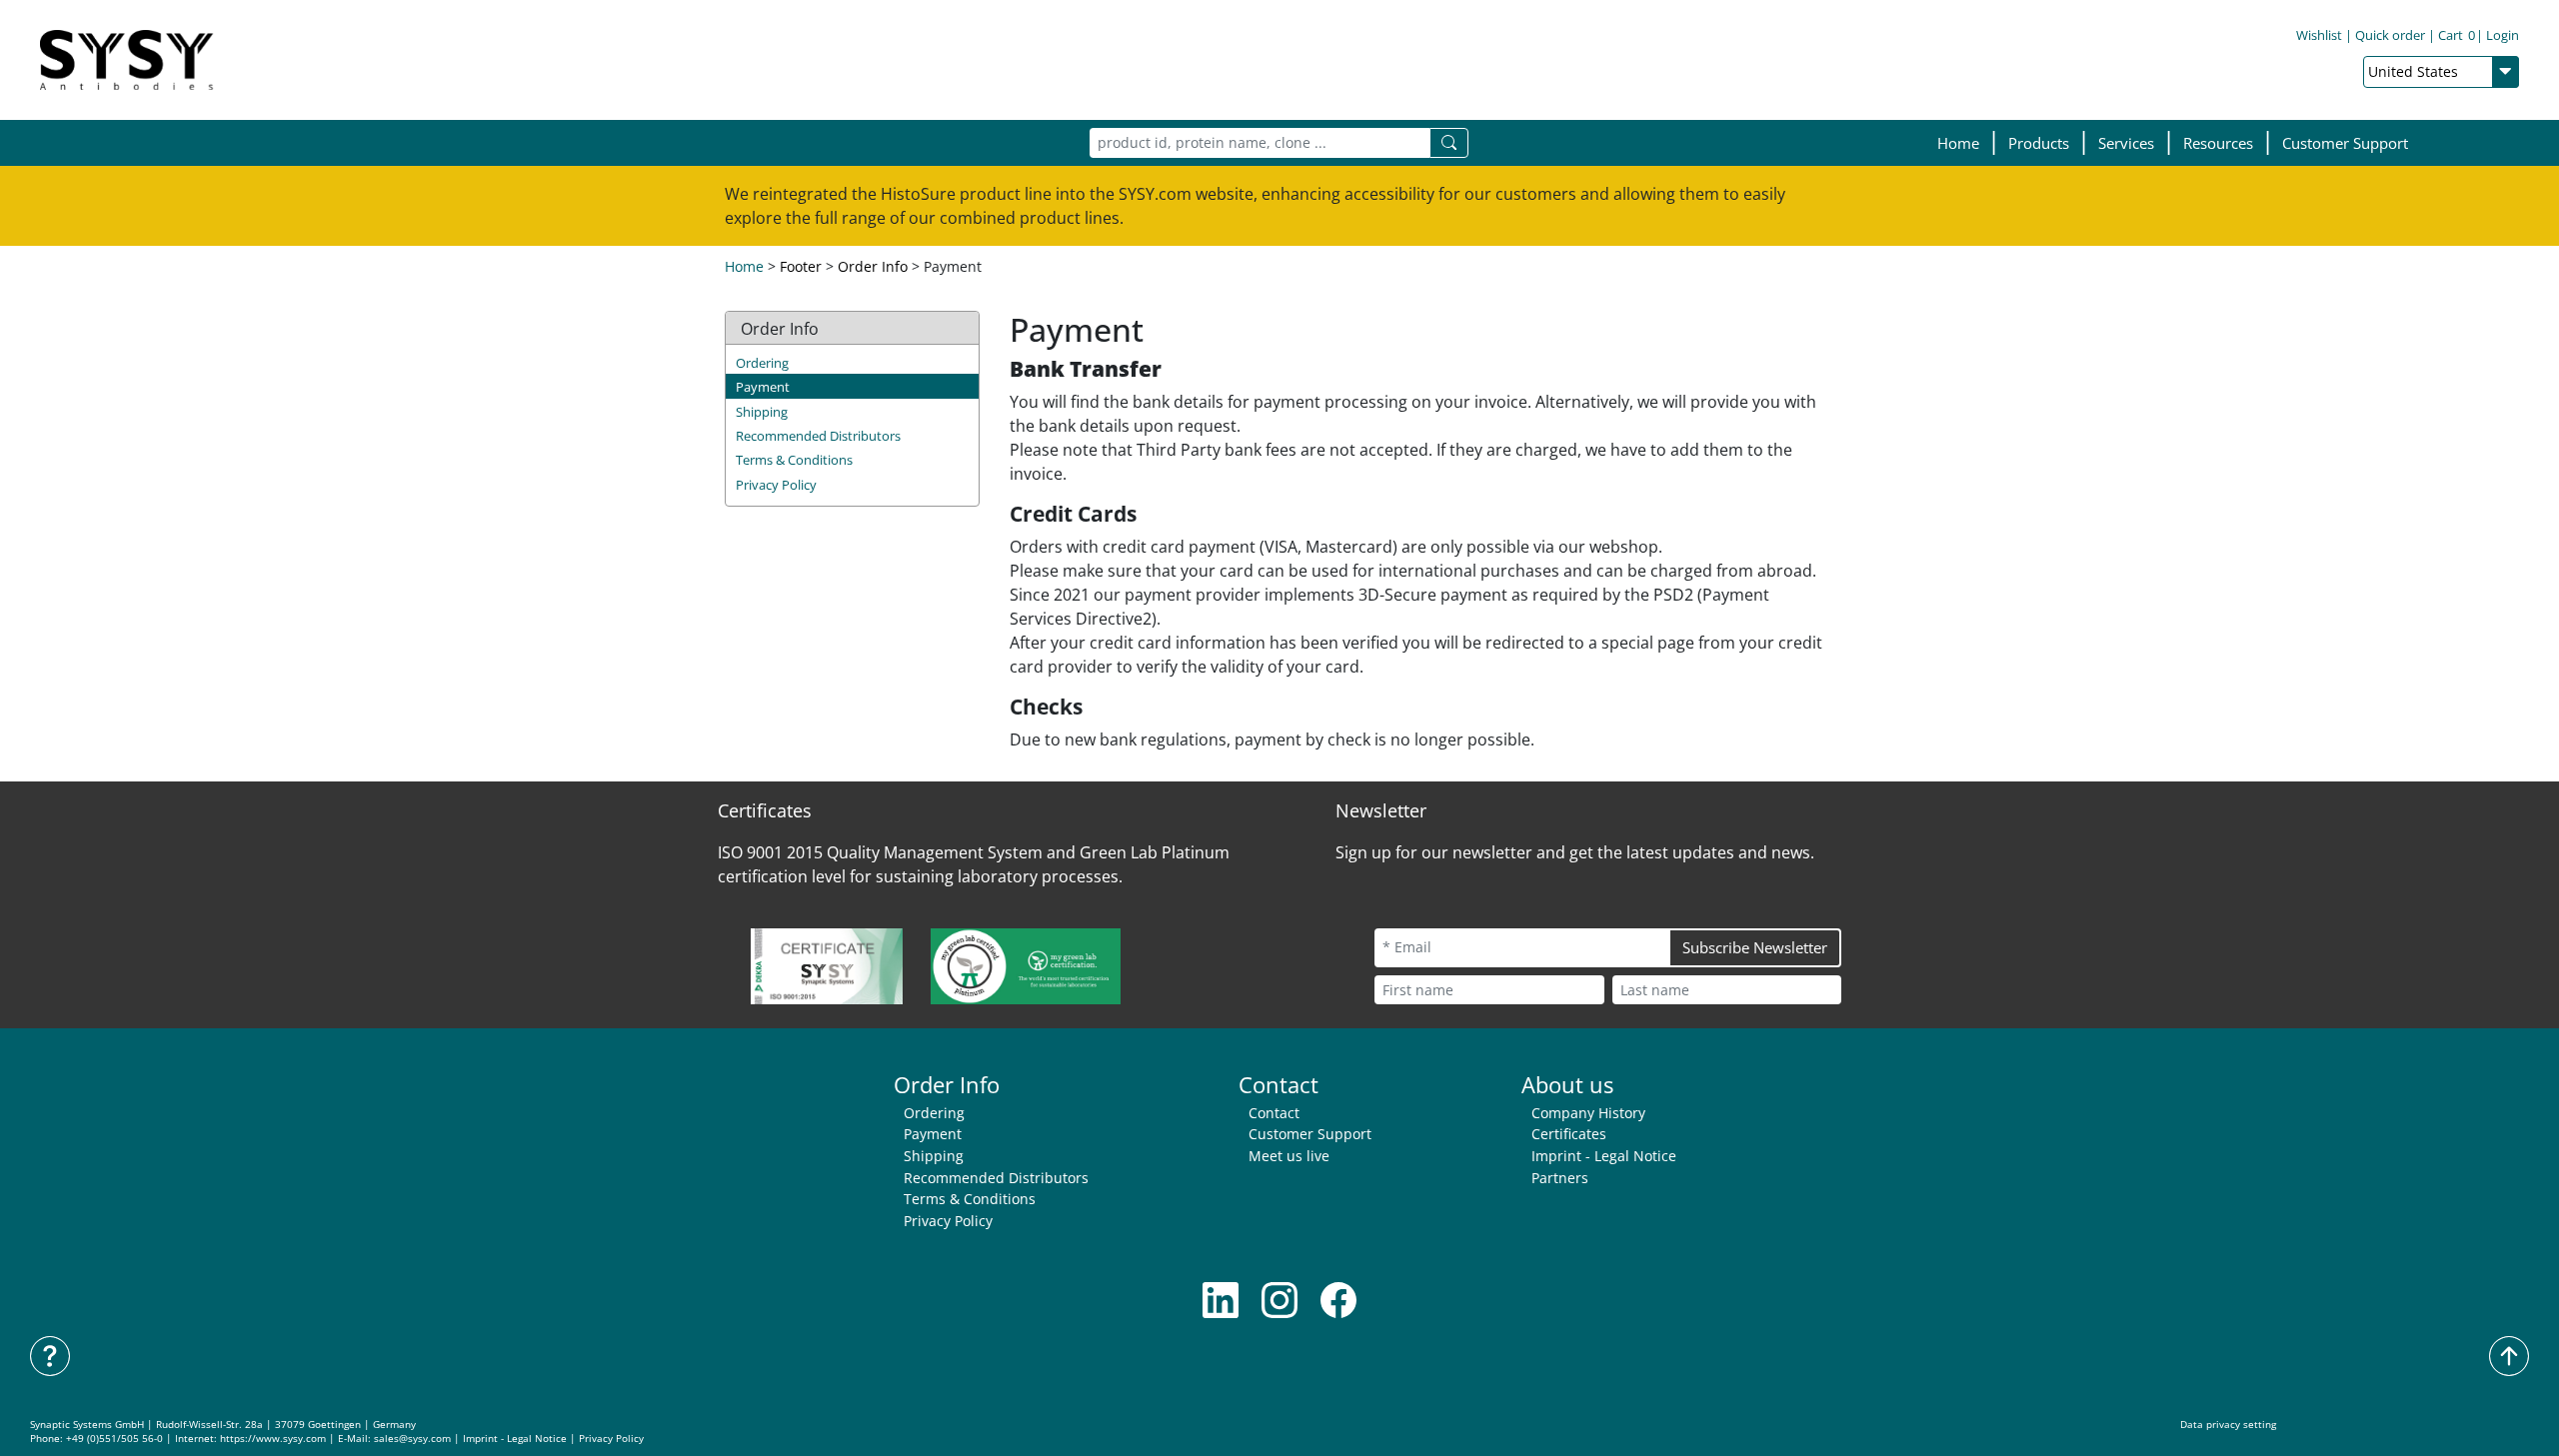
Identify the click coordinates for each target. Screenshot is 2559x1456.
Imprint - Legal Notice (1604, 1156)
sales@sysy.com (412, 1439)
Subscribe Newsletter (1755, 947)
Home (1958, 143)
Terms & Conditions (794, 460)
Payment (763, 387)
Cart (2457, 35)
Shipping (762, 412)
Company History (1588, 1113)
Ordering (762, 363)
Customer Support (2345, 143)
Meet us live (1289, 1156)
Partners (1560, 1178)
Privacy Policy (776, 485)
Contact (1274, 1113)
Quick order (2390, 35)
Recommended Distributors (818, 436)
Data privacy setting (2228, 1425)
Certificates (1569, 1134)
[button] (2039, 143)
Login (2503, 35)
